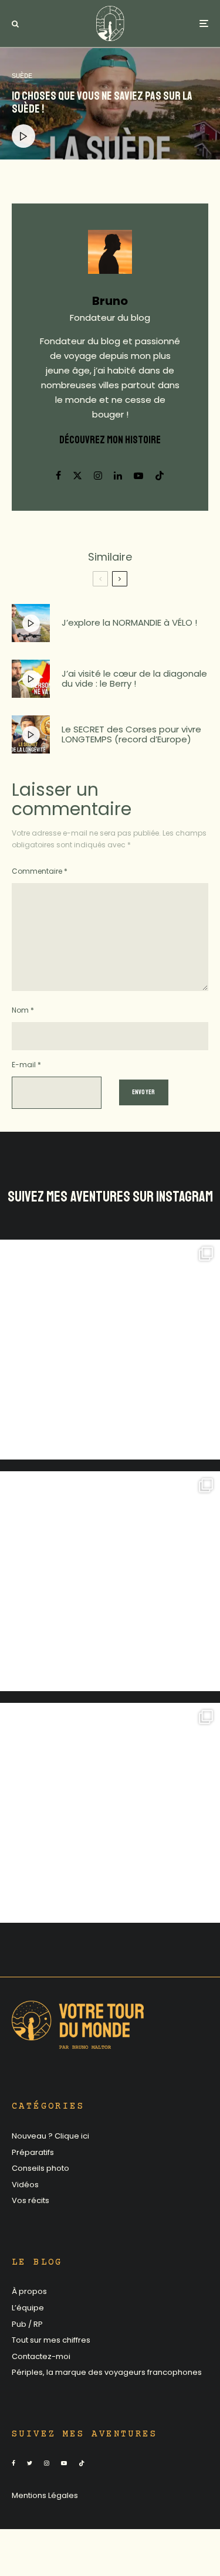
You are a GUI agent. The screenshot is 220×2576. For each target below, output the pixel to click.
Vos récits (31, 2200)
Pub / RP (27, 2324)
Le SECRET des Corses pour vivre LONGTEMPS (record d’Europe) (131, 734)
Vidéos (25, 2185)
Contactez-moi (41, 2356)
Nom (23, 1010)
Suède (22, 76)
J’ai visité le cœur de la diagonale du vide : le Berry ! (134, 679)
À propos (29, 2291)
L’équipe (28, 2308)
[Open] (110, 1350)
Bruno (110, 301)
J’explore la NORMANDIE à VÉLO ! (129, 623)
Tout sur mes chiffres (51, 2340)
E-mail (26, 1065)
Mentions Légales (45, 2495)
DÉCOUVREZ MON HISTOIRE (110, 440)
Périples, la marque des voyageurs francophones (107, 2372)
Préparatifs (33, 2152)
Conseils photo (40, 2168)
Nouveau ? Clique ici (50, 2136)
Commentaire (40, 871)
